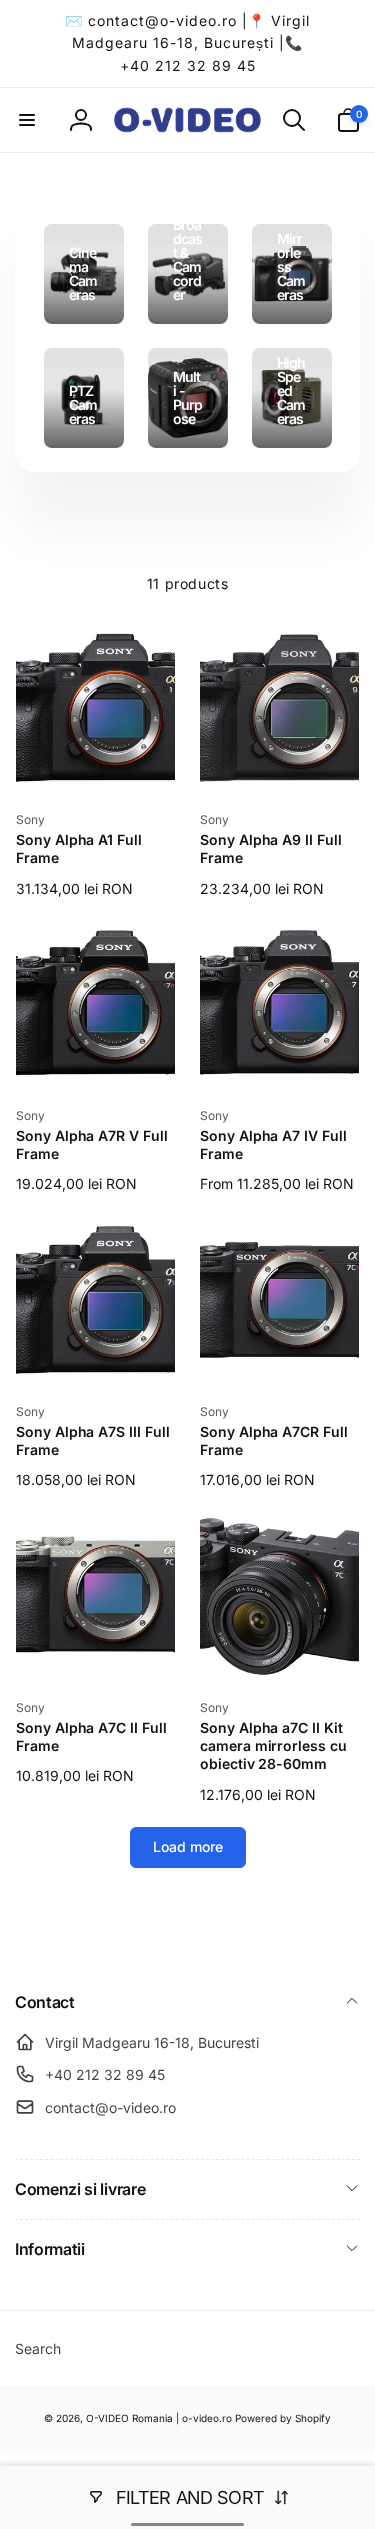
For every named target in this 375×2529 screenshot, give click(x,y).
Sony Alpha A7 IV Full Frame (273, 1144)
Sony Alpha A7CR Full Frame (274, 1440)
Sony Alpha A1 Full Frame (79, 848)
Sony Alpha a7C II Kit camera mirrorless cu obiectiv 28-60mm (273, 1745)
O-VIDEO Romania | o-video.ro (159, 2418)
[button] (27, 120)
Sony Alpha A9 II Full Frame (271, 848)
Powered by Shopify (283, 2418)
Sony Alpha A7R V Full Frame (92, 1144)
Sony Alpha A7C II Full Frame (91, 1736)
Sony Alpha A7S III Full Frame (93, 1440)
